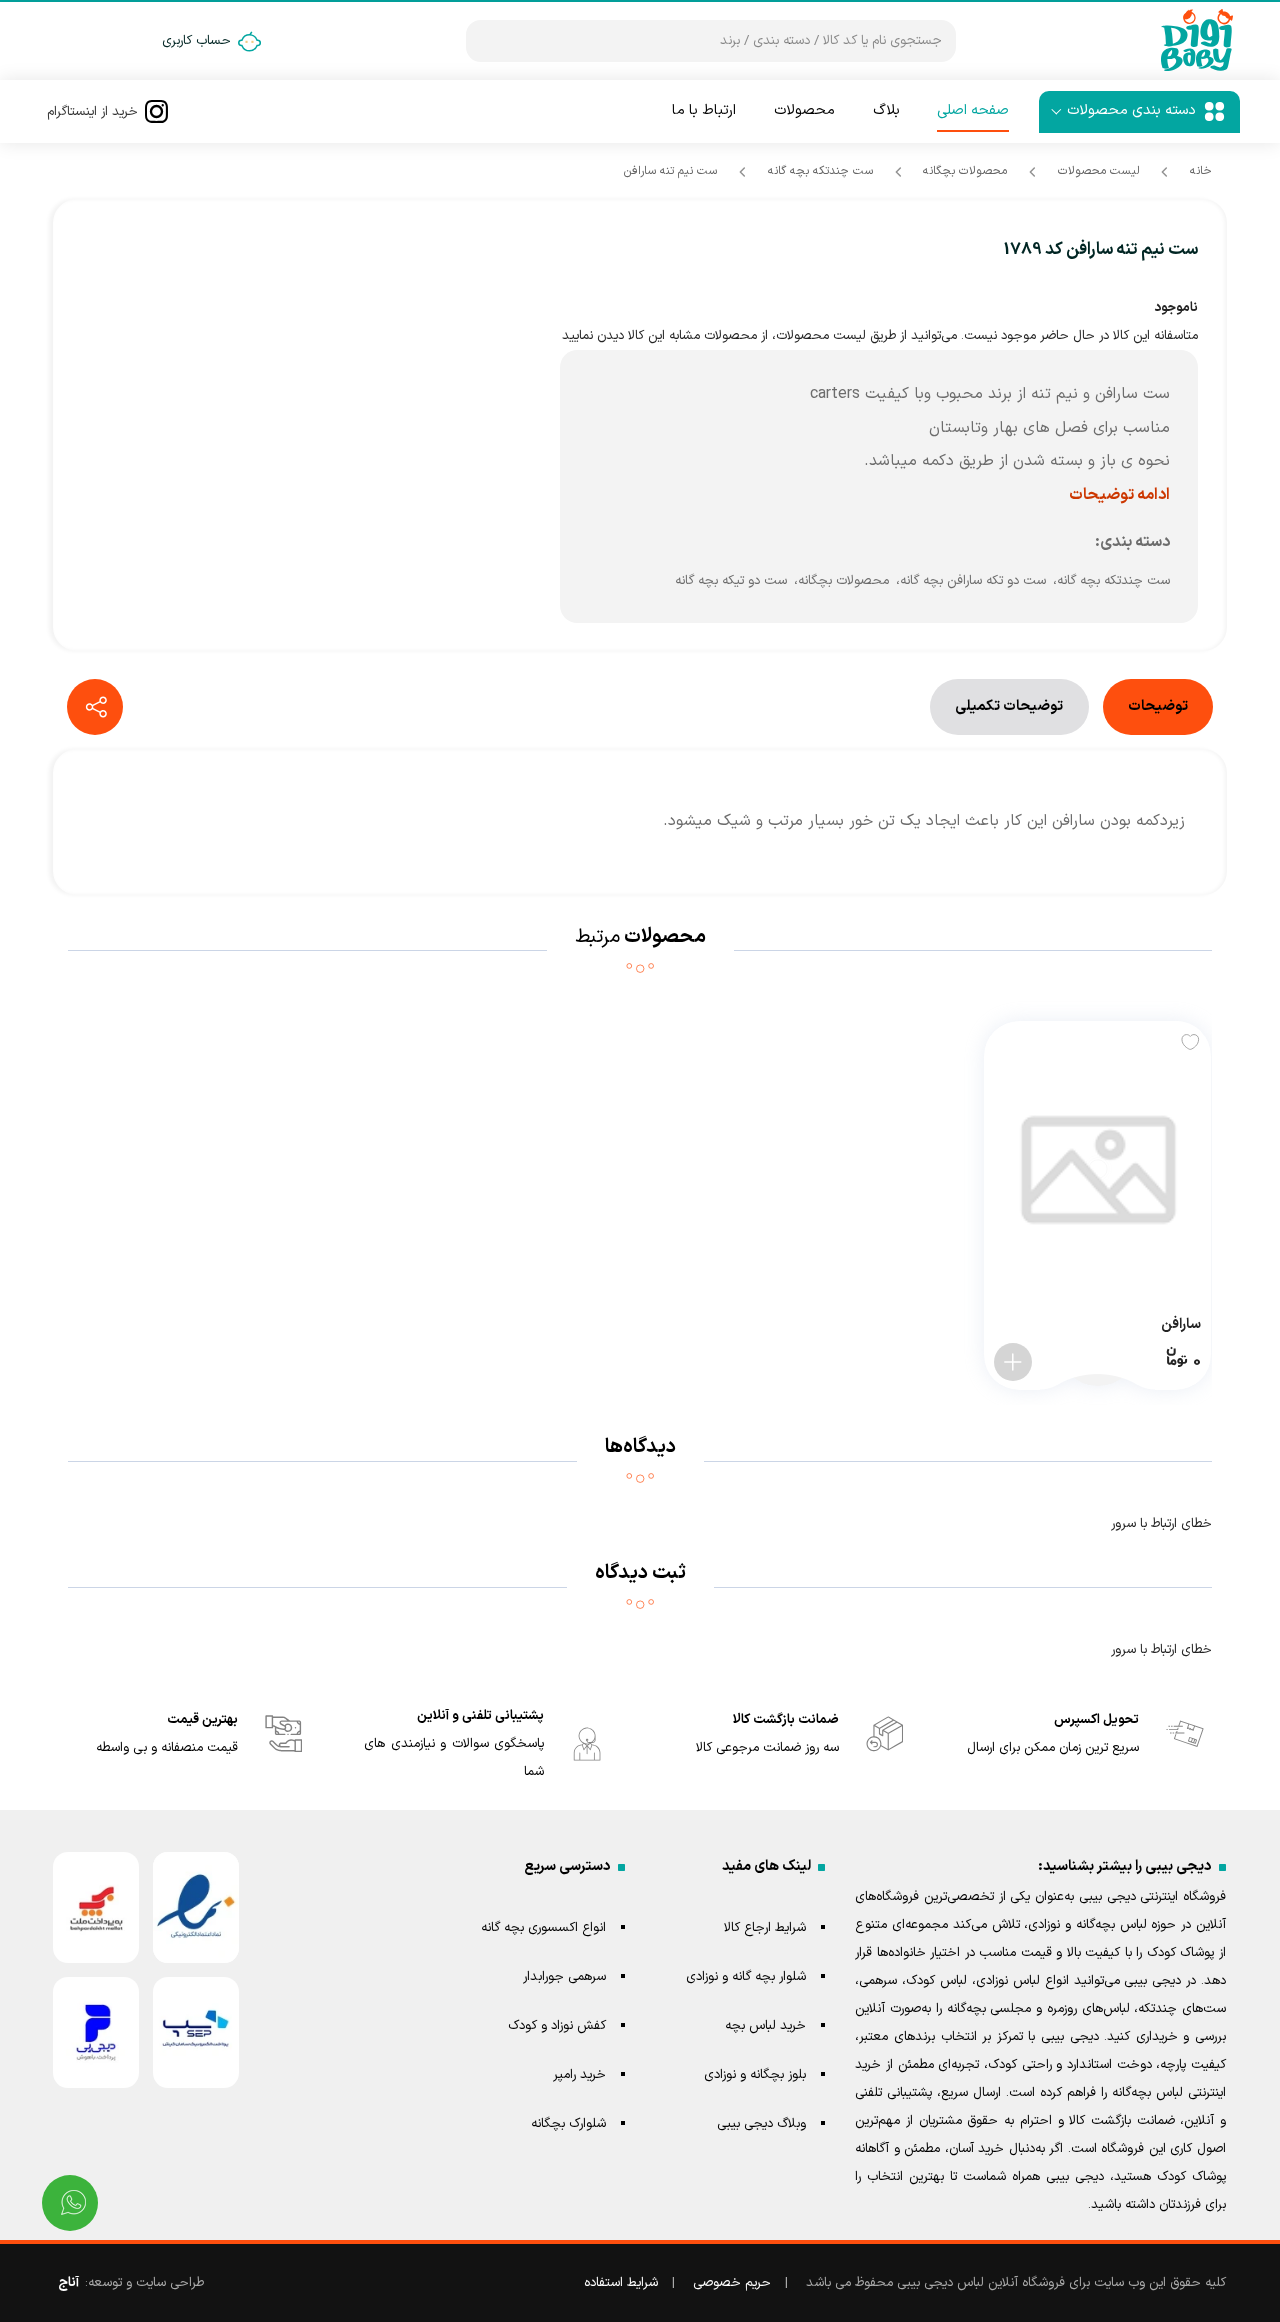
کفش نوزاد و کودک (557, 2026)
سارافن (1181, 1324)
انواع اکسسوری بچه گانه (543, 1928)
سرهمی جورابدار (564, 1977)
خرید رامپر (579, 2075)
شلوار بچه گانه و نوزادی (746, 1977)
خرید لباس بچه (765, 2026)
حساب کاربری (196, 41)
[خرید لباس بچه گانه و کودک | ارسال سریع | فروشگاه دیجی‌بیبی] (1197, 41)
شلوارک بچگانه (568, 2124)
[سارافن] (1097, 1169)
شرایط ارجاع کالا (765, 1928)
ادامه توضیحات (1119, 495)
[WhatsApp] (70, 2203)
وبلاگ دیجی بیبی (761, 2124)
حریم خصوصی (732, 2283)
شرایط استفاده (621, 2283)
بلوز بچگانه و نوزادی (755, 2075)
